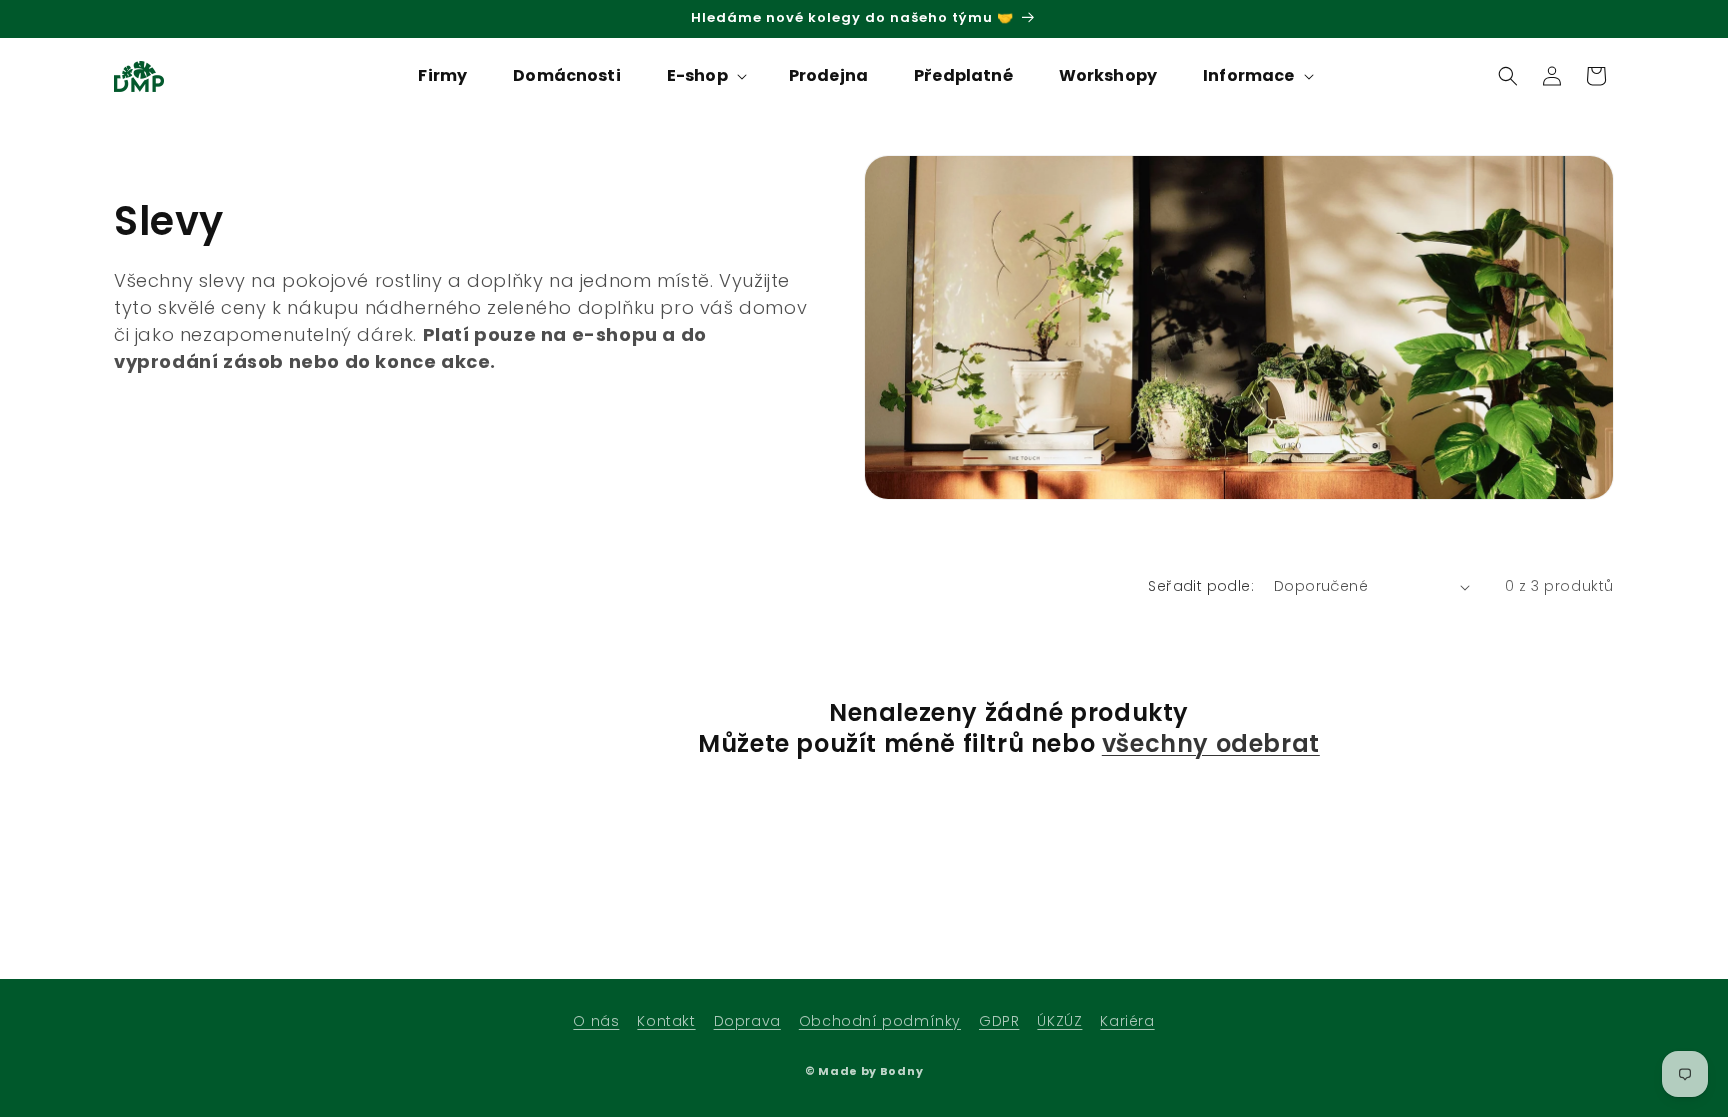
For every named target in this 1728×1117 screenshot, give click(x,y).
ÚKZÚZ (1059, 1021)
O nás (596, 1021)
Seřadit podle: (1201, 586)
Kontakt (666, 1021)
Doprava (747, 1021)
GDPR (999, 1021)
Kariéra (1127, 1021)
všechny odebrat (1211, 743)
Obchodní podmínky (880, 1021)
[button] (705, 76)
